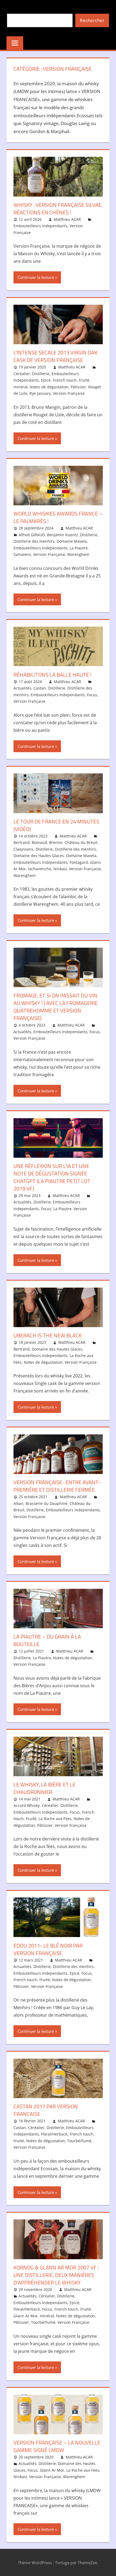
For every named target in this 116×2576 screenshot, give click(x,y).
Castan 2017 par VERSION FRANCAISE (46, 2110)
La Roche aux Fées (55, 1819)
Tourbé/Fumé (79, 2141)
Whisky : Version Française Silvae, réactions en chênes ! (58, 209)
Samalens (22, 554)
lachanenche (40, 869)
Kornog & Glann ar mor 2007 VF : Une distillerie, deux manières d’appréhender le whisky (56, 2275)
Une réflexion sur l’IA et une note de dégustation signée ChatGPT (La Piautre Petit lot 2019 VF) (52, 1177)
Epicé (46, 380)
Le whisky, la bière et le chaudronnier (45, 1788)
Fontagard (79, 862)
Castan (40, 688)
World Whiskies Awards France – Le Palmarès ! (58, 517)
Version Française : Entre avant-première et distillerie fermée (57, 1486)
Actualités (22, 688)
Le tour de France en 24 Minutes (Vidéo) (56, 825)
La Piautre (79, 548)
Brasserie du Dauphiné (47, 1503)
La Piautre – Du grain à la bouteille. (47, 1640)
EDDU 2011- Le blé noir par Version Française (48, 1949)
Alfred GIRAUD (32, 535)
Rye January (40, 393)
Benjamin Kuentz (62, 535)
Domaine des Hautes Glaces (39, 856)
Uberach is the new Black (47, 1335)
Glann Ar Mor (26, 2316)
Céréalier (22, 374)
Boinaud (39, 842)
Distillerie (41, 374)
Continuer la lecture (36, 277)
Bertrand (22, 842)
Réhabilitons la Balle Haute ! (52, 675)
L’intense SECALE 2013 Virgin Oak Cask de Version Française (55, 356)
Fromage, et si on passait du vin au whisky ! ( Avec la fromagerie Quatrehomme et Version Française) (56, 1007)
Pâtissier (78, 387)
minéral (21, 387)
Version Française (69, 393)
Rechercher (92, 20)
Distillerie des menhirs (34, 541)
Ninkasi (60, 869)
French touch (65, 380)
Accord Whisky (27, 1805)
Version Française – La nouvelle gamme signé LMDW (57, 2446)
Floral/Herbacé (54, 2134)
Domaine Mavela (72, 541)
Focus (92, 695)
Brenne (56, 842)
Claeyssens (23, 849)
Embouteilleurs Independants (40, 226)
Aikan (18, 1503)
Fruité (84, 380)
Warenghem (78, 554)
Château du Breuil (81, 842)
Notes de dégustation (49, 387)
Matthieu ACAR (67, 219)
